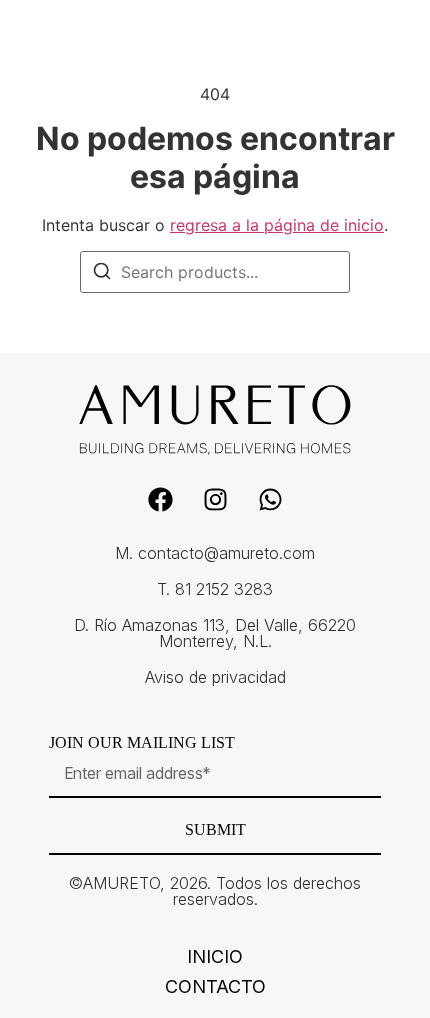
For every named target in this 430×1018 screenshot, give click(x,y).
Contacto (215, 987)
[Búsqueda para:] (215, 272)
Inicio (215, 957)
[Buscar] (102, 274)
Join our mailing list (142, 743)
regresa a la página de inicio (277, 225)
